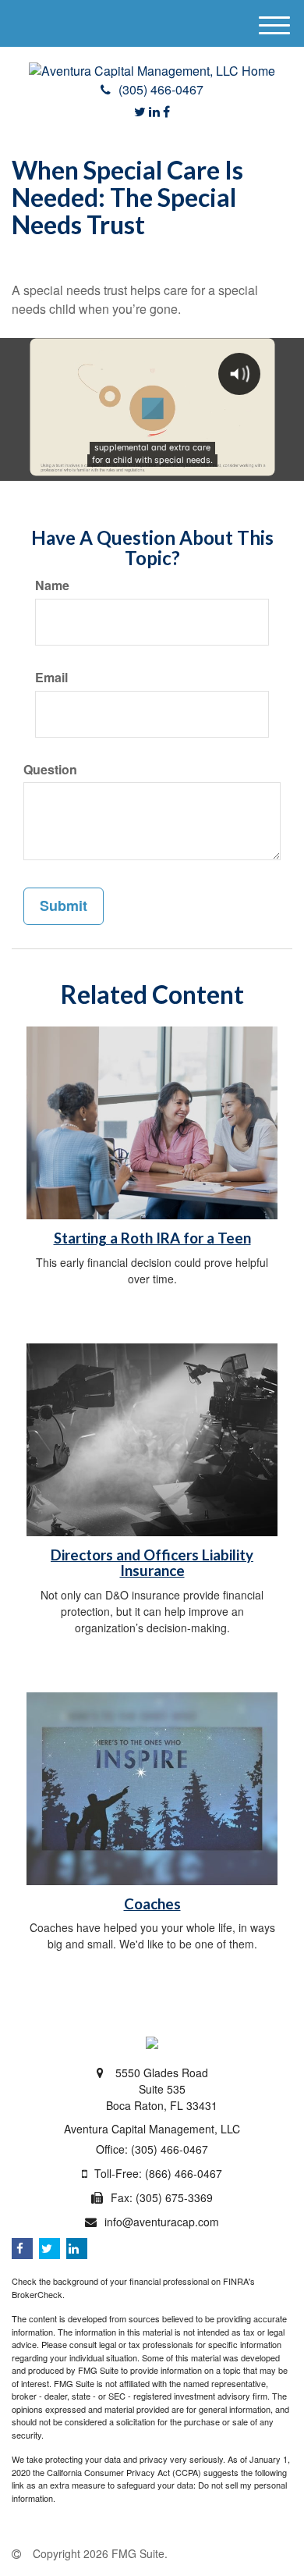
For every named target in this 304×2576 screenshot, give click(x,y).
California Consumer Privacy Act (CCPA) (124, 2472)
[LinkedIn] (154, 111)
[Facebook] (166, 111)
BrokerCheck (37, 2294)
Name (52, 585)
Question (50, 770)
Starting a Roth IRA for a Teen (152, 1238)
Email (51, 678)
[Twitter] (140, 111)
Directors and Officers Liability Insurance (152, 1563)
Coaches (152, 1904)
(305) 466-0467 (161, 89)
